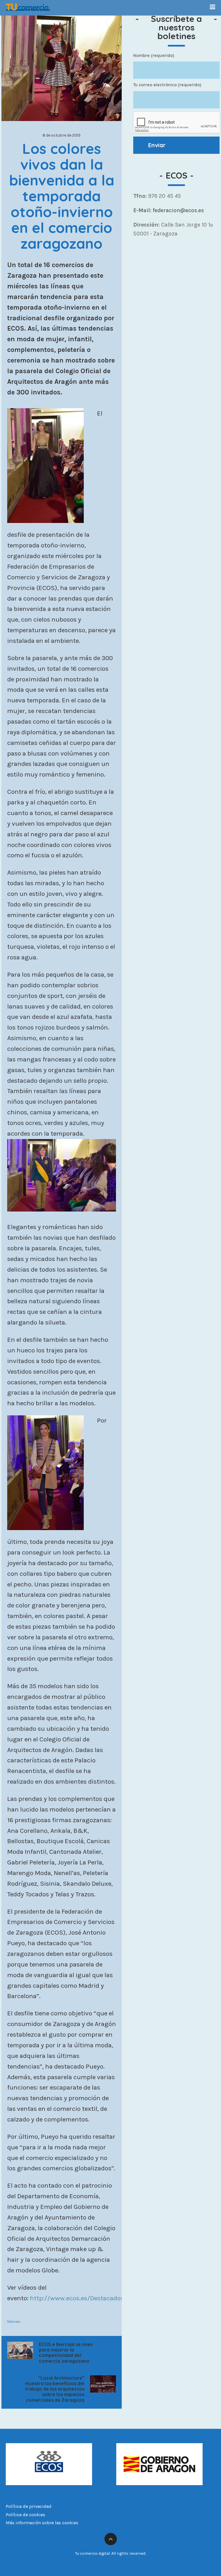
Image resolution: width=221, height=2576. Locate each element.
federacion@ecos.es (178, 210)
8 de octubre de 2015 (62, 135)
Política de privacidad (29, 2506)
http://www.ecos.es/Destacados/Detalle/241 (94, 2298)
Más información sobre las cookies (42, 2523)
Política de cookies (25, 2515)
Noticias (14, 2322)
